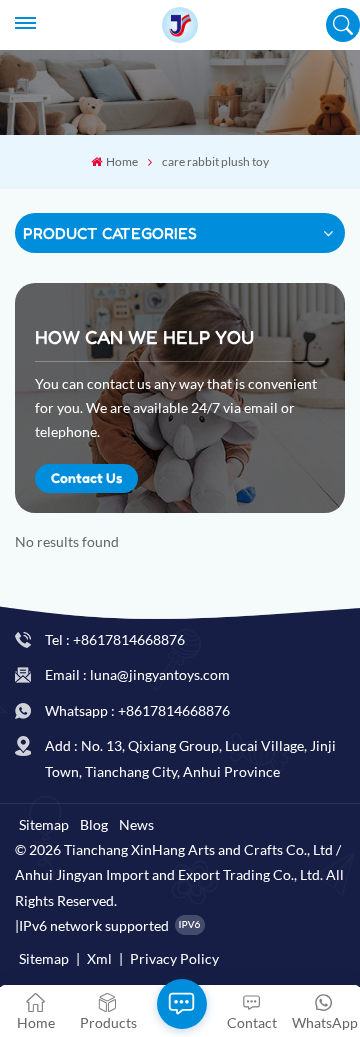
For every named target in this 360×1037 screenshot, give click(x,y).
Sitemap (44, 824)
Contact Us (86, 477)
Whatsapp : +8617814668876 (137, 710)
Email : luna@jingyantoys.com (137, 674)
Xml (99, 958)
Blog (94, 824)
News (136, 824)
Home (121, 161)
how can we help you (144, 337)
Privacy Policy (174, 958)
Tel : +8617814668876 (115, 639)
